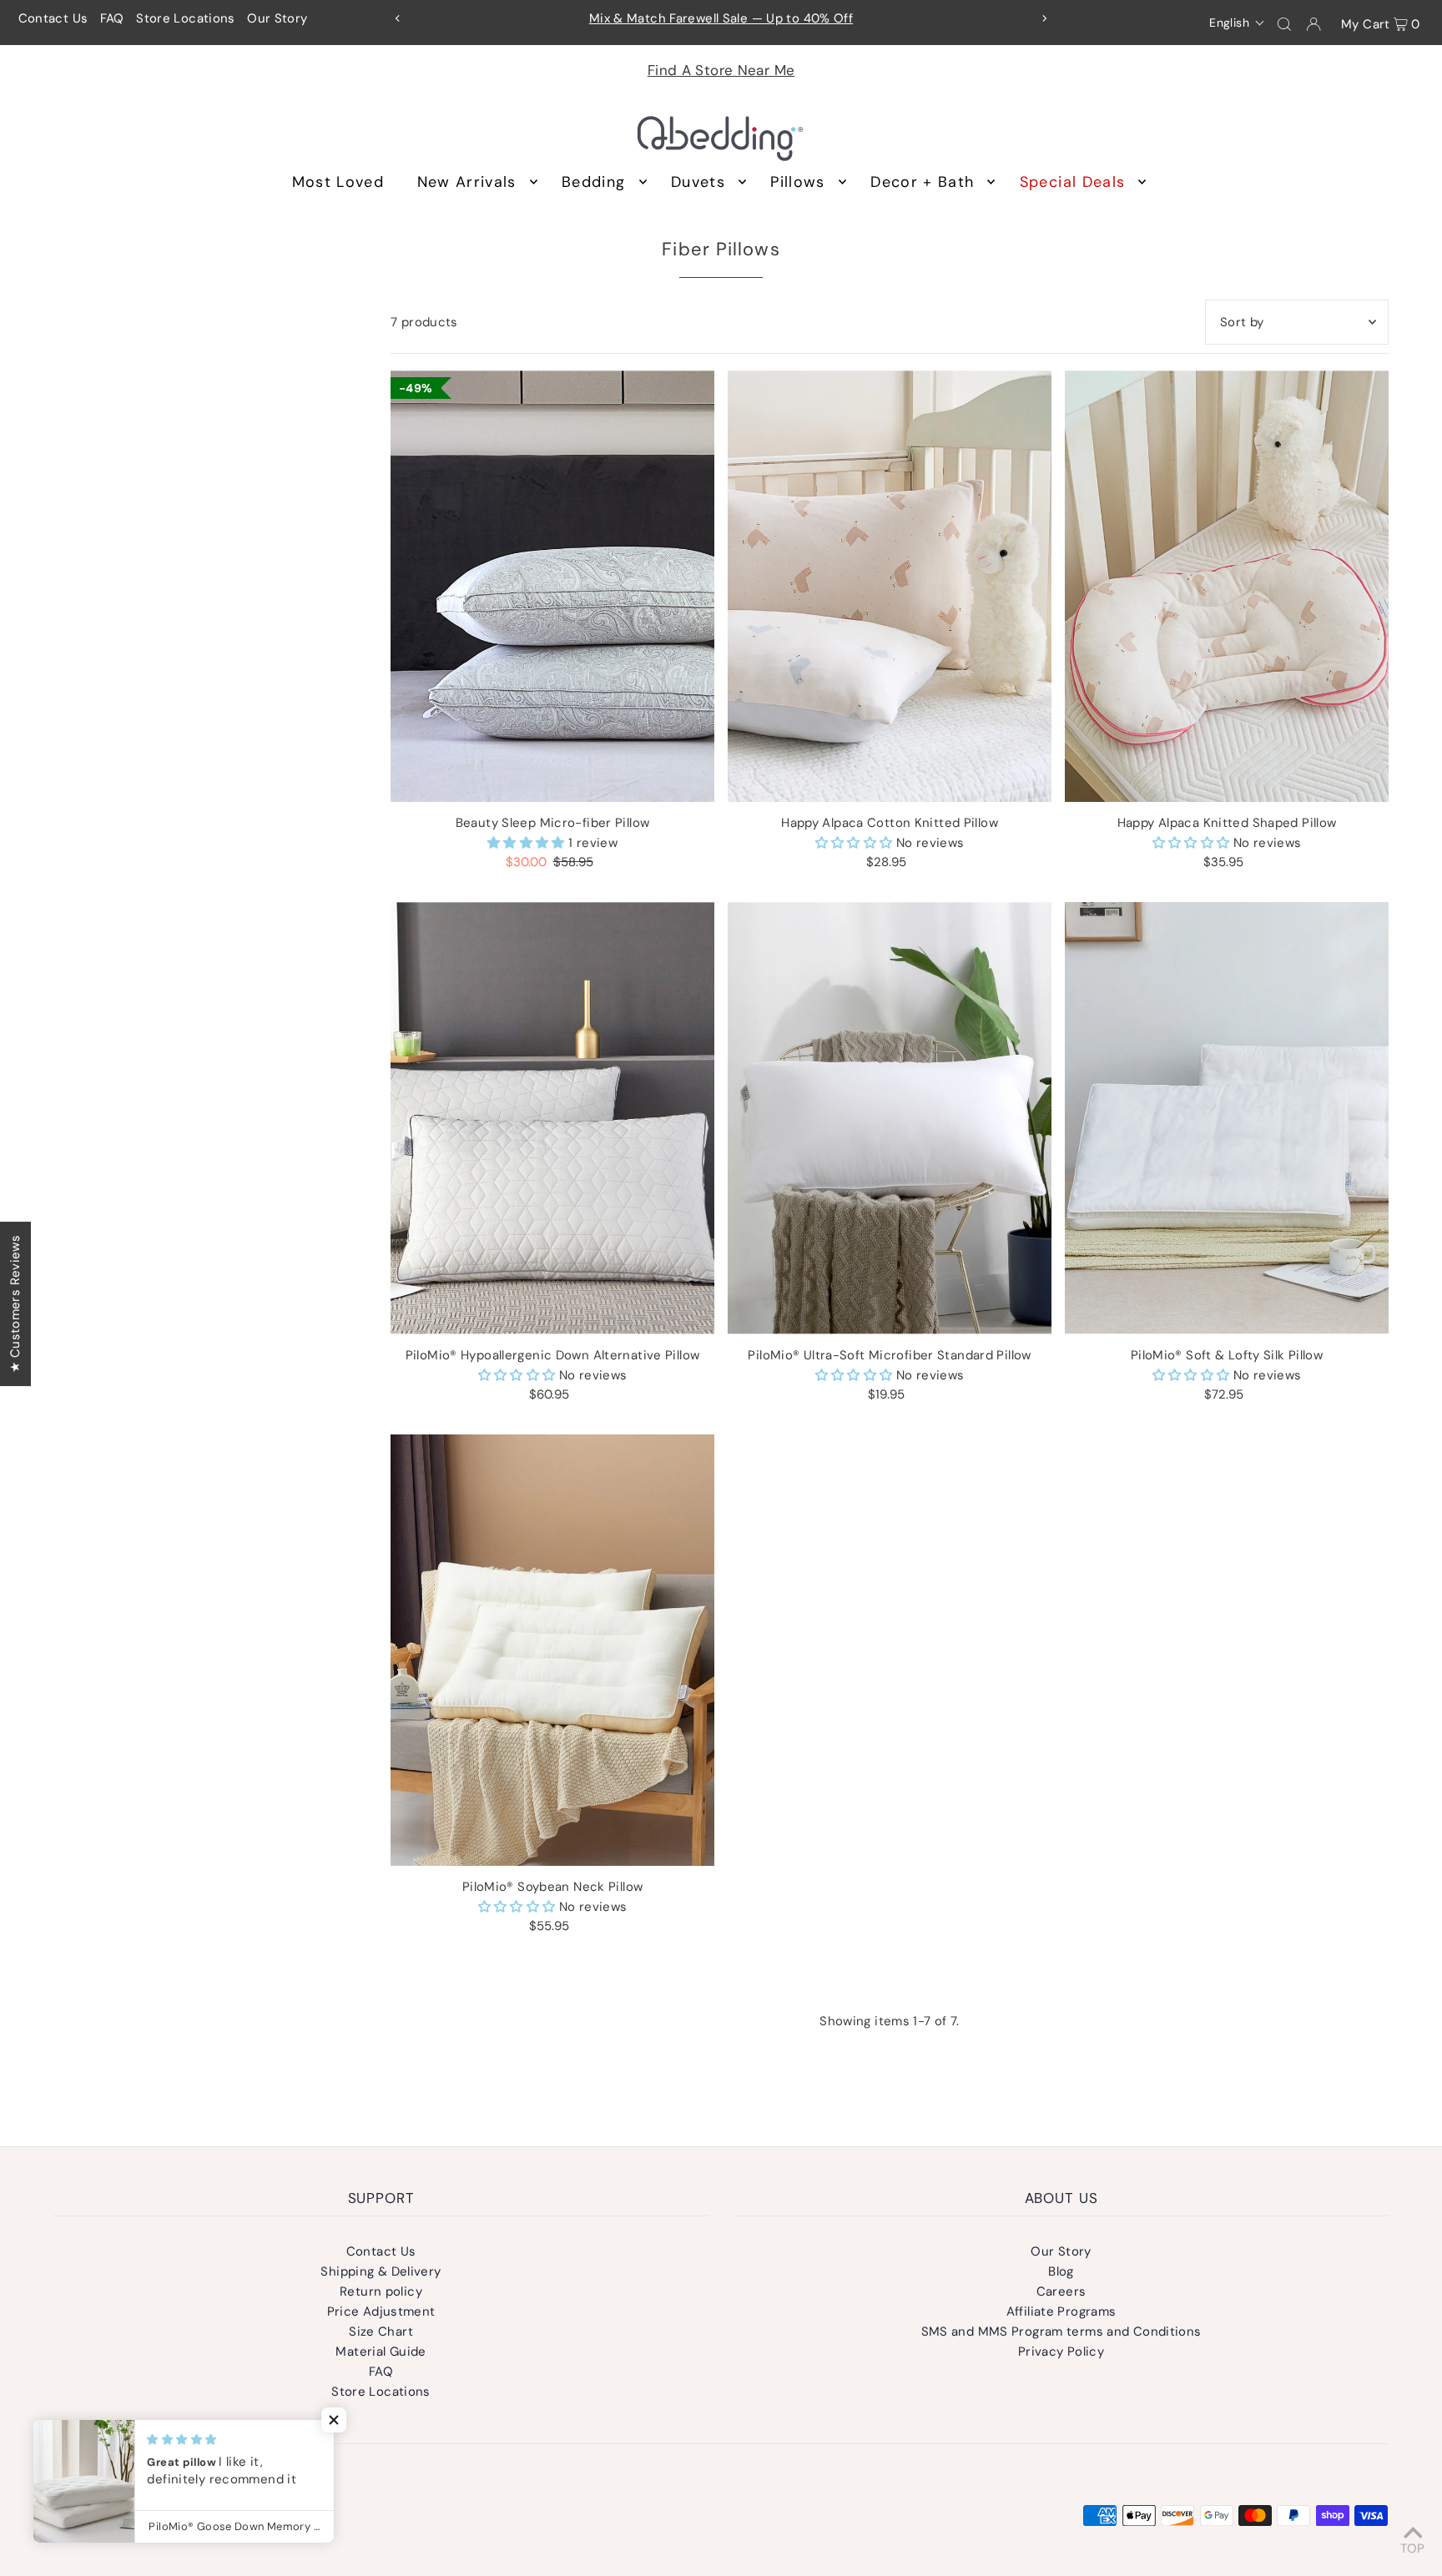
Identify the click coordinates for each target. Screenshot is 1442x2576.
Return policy (381, 2291)
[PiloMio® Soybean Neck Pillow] (552, 1650)
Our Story (277, 18)
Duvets (698, 182)
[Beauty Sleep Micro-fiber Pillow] (552, 586)
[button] (1237, 23)
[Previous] (398, 18)
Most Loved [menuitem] (338, 182)
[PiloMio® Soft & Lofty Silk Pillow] (1227, 1118)
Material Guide (381, 2352)
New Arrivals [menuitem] (467, 182)
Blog (1061, 2271)
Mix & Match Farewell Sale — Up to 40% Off (721, 18)
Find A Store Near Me (721, 70)
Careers (1061, 2291)
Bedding (593, 182)
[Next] (1044, 18)
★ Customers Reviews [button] (15, 1303)
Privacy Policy (1061, 2352)
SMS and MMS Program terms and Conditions (1061, 2332)
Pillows (797, 182)
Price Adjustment (381, 2311)
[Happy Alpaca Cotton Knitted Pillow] (890, 586)
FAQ (112, 18)
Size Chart (381, 2332)
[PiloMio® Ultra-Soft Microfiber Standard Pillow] (890, 1118)
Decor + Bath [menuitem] (922, 182)
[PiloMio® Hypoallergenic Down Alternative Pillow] (552, 1118)
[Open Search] (1284, 23)
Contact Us (53, 18)
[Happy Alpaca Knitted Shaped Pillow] (1227, 586)
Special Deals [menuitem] (1073, 182)
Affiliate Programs (1061, 2311)
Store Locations (186, 18)
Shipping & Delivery (381, 2271)
